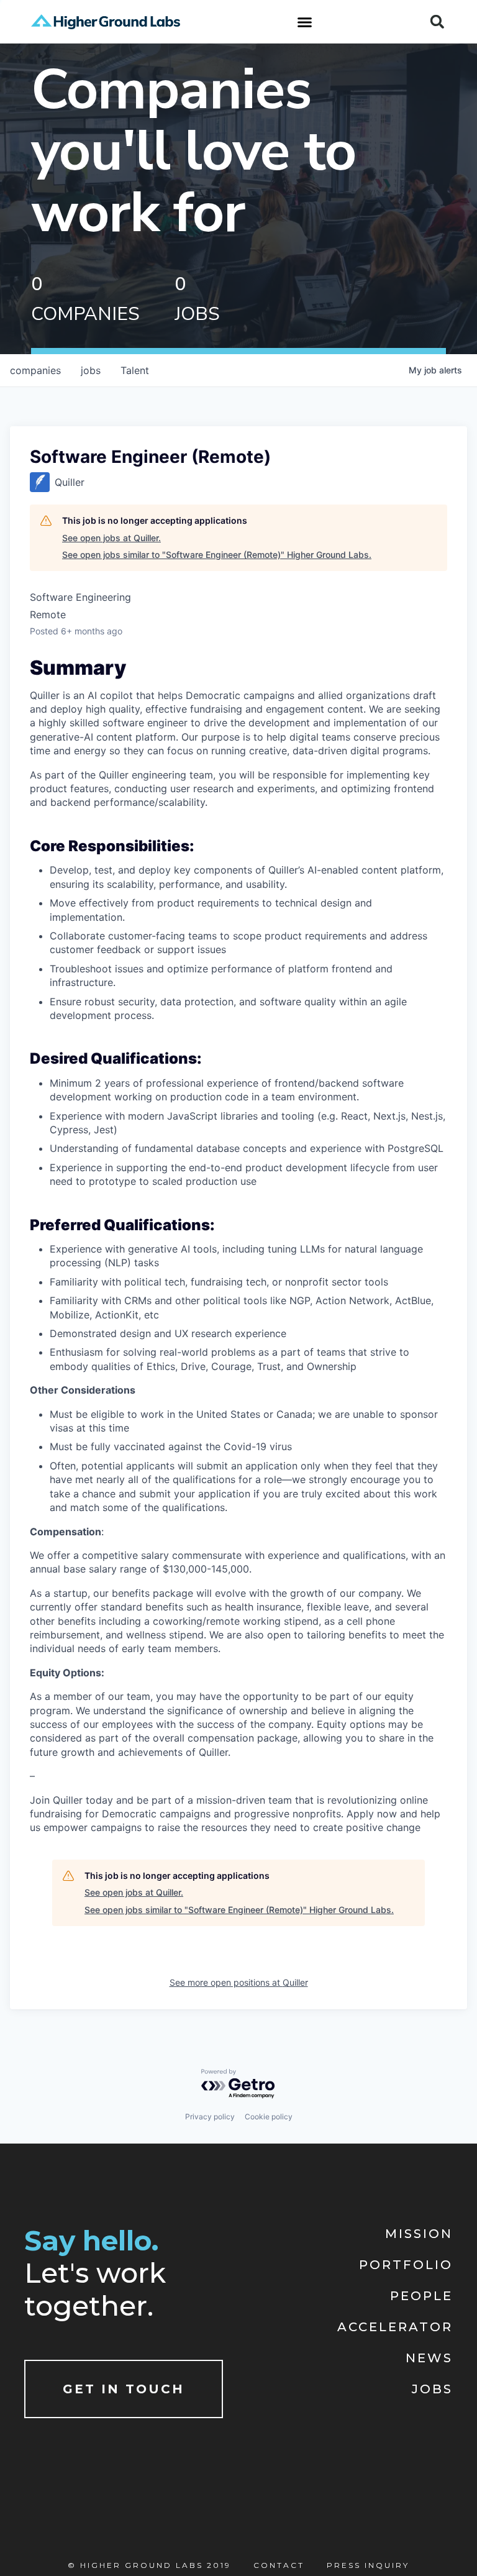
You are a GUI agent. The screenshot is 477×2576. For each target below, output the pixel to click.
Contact (279, 2565)
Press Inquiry (368, 2565)
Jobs (432, 2389)
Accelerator (395, 2327)
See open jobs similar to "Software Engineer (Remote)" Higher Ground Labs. (217, 555)
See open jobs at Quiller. (111, 538)
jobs (91, 370)
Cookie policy (269, 2117)
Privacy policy (210, 2117)
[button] (304, 22)
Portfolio (406, 2265)
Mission (419, 2234)
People (421, 2296)
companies (35, 370)
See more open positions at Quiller (239, 1982)
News (429, 2358)
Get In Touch (124, 2389)
